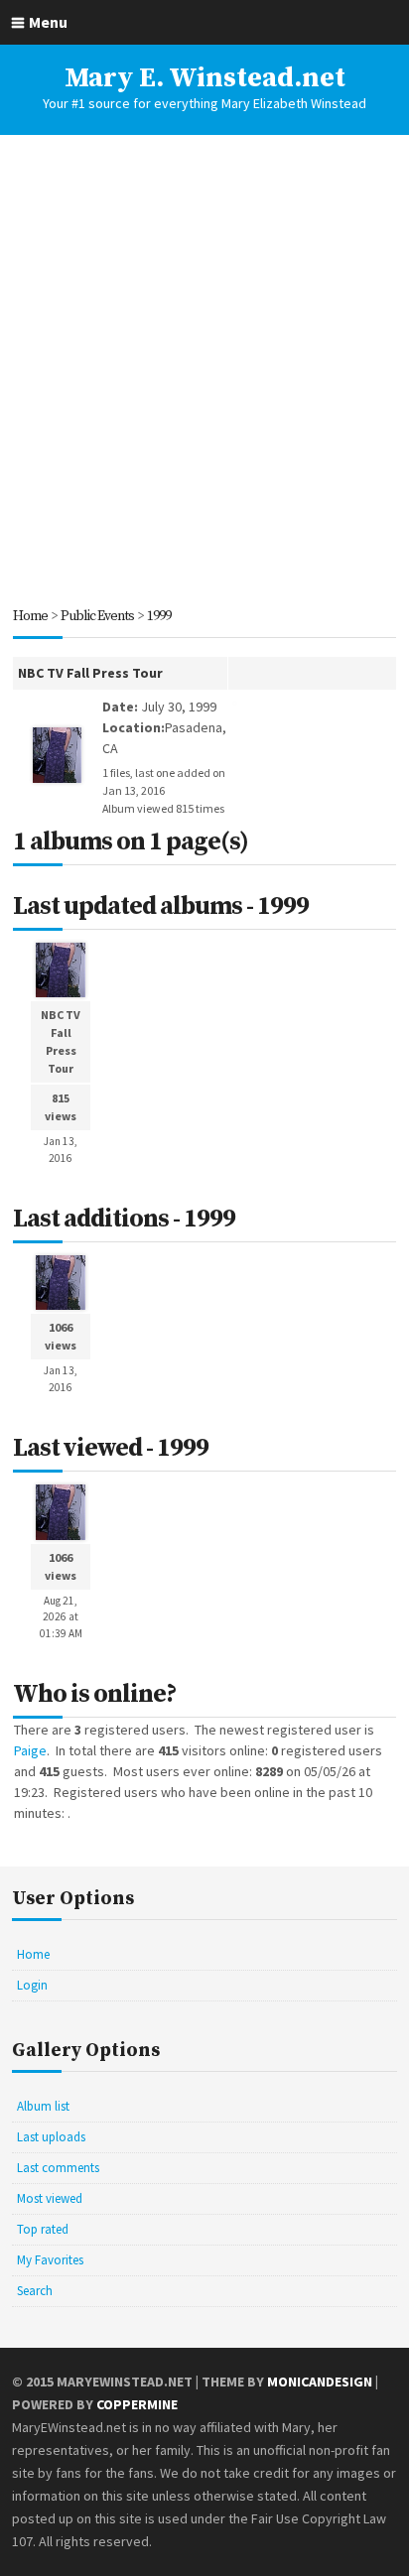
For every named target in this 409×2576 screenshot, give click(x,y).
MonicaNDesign (320, 2382)
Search (35, 2291)
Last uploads (51, 2137)
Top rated (43, 2229)
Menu (48, 22)
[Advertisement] (204, 370)
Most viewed (50, 2198)
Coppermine (137, 2404)
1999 (159, 616)
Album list (43, 2106)
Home (30, 616)
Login (32, 1985)
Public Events (97, 616)
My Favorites (50, 2260)
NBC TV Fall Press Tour (90, 673)
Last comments (58, 2168)
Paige (30, 1750)
